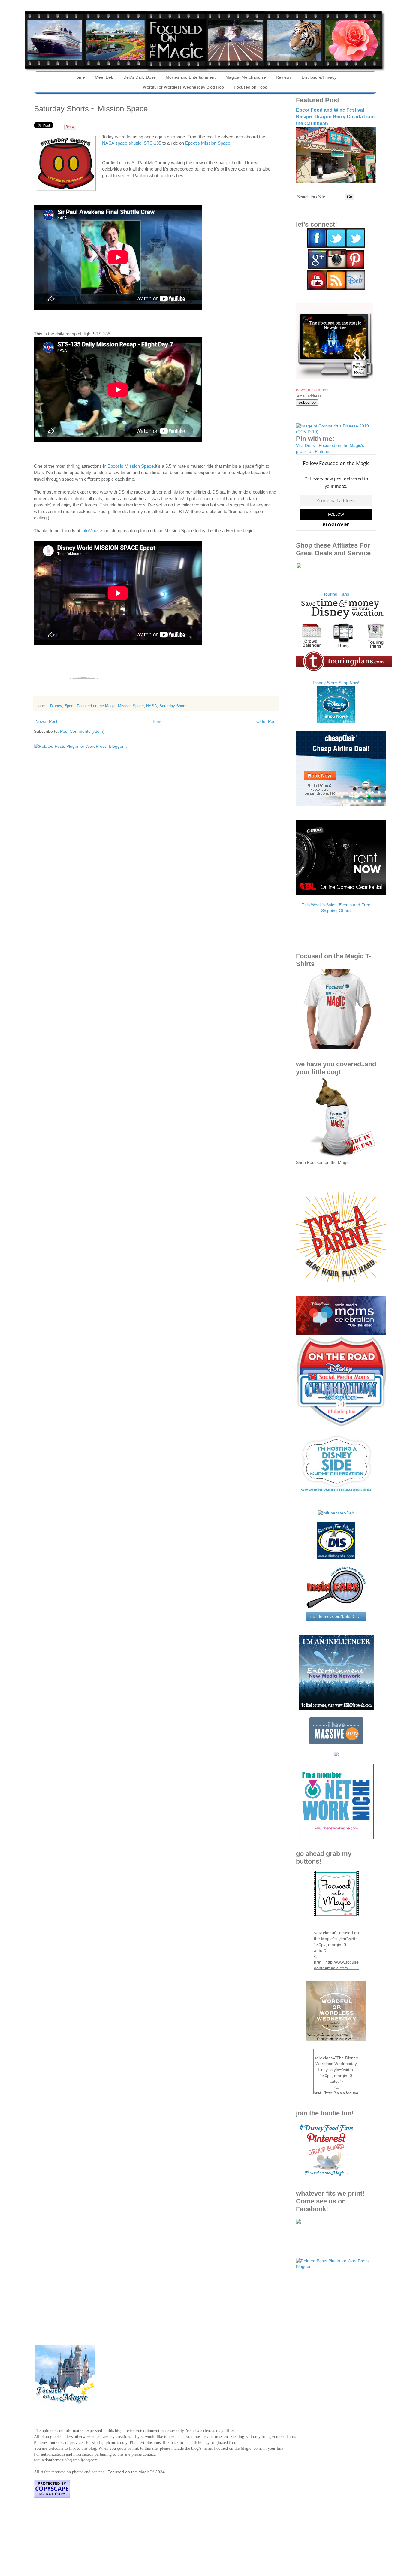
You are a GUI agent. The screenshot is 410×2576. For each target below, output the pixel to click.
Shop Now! (349, 683)
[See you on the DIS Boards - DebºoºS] (336, 1558)
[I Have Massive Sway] (336, 1743)
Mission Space (131, 706)
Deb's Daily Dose (140, 77)
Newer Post (46, 721)
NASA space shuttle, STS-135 (132, 143)
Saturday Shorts (173, 706)
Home (79, 77)
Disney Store (325, 683)
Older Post (266, 721)
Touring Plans (336, 594)
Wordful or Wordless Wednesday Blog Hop (183, 87)
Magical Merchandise (246, 77)
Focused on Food (251, 87)
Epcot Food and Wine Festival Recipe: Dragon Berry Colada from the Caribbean (335, 117)
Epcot (69, 706)
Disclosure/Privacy (319, 77)
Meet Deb (104, 77)
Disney (56, 706)
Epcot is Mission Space (131, 466)
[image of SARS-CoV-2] (336, 432)
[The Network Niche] (336, 1838)
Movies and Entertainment (191, 77)
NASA (152, 706)
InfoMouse (92, 531)
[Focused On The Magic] (298, 2222)
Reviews (284, 77)
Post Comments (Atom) (82, 731)
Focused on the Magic (96, 706)
